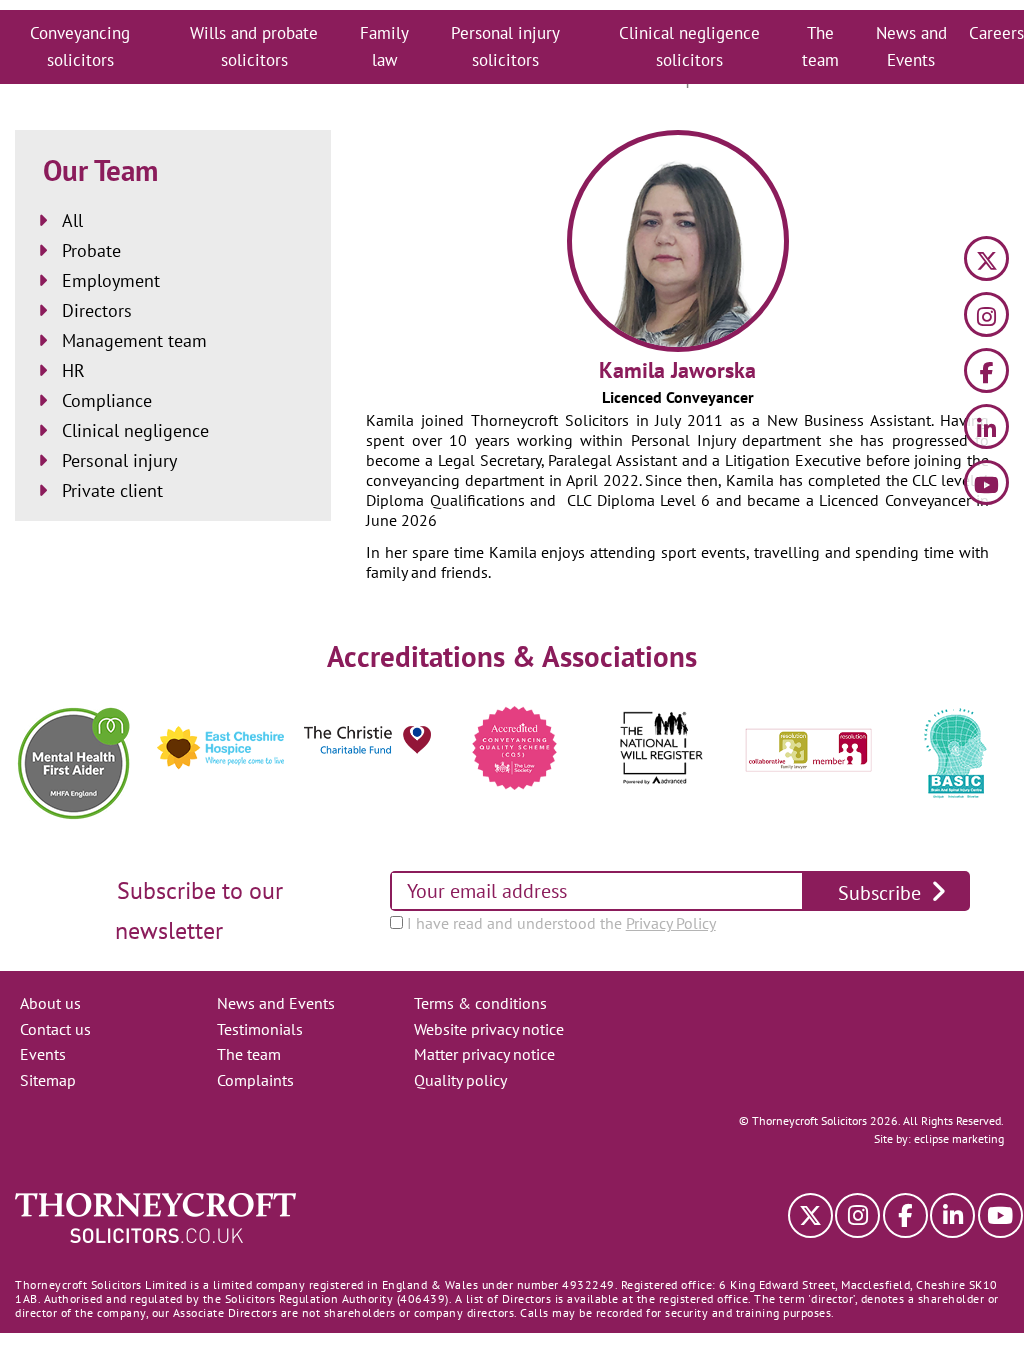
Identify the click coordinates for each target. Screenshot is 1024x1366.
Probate (91, 250)
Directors (97, 310)
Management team (134, 340)
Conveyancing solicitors (80, 46)
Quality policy (460, 1080)
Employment (111, 280)
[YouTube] (986, 485)
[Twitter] (986, 261)
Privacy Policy (671, 923)
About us (50, 1003)
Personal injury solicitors (505, 46)
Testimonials (260, 1029)
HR (73, 370)
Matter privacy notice (484, 1054)
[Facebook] (986, 373)
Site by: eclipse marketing (939, 1138)
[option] (73, 763)
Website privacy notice (489, 1029)
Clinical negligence (135, 430)
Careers (996, 33)
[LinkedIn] (986, 429)
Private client (112, 490)
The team (820, 46)
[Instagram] (986, 317)
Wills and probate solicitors (254, 46)
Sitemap (48, 1080)
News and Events (911, 46)
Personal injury (119, 460)
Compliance (107, 400)
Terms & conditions (480, 1003)
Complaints (255, 1080)
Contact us (55, 1029)
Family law (384, 46)
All (72, 220)
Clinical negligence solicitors (689, 46)
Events (43, 1054)
